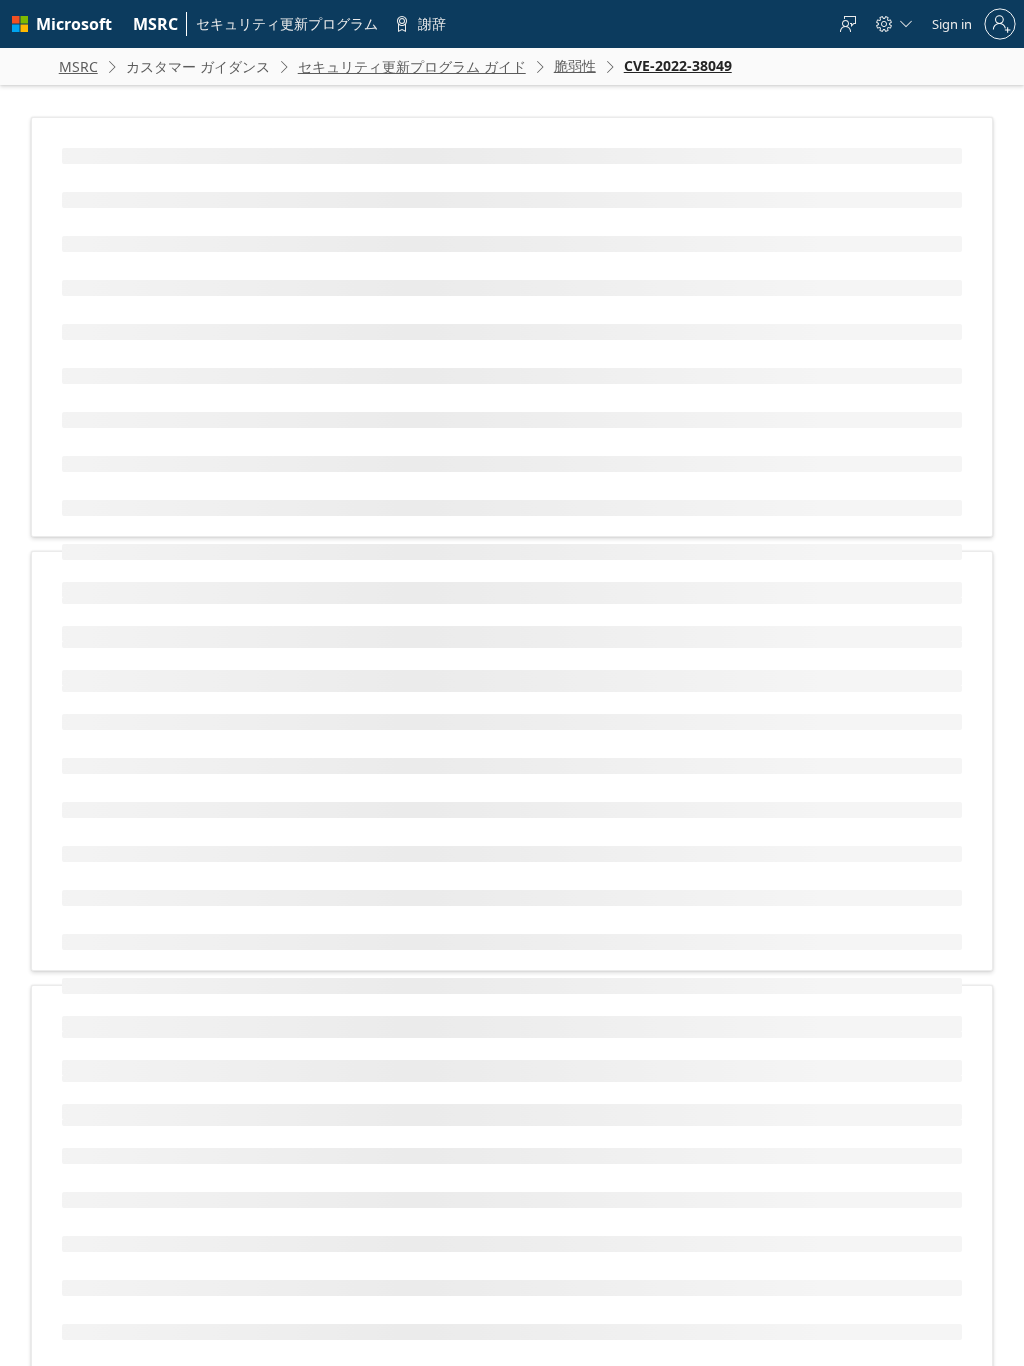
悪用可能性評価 (360, 1196)
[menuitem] (156, 24)
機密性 (102, 811)
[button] (429, 572)
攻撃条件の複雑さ (132, 683)
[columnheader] (248, 572)
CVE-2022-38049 (186, 312)
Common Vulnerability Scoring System (453, 1054)
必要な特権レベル (132, 715)
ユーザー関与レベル (138, 747)
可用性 (102, 875)
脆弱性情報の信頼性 (138, 1013)
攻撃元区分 (114, 651)
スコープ (108, 779)
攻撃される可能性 (132, 949)
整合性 (102, 843)
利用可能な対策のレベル (150, 981)
